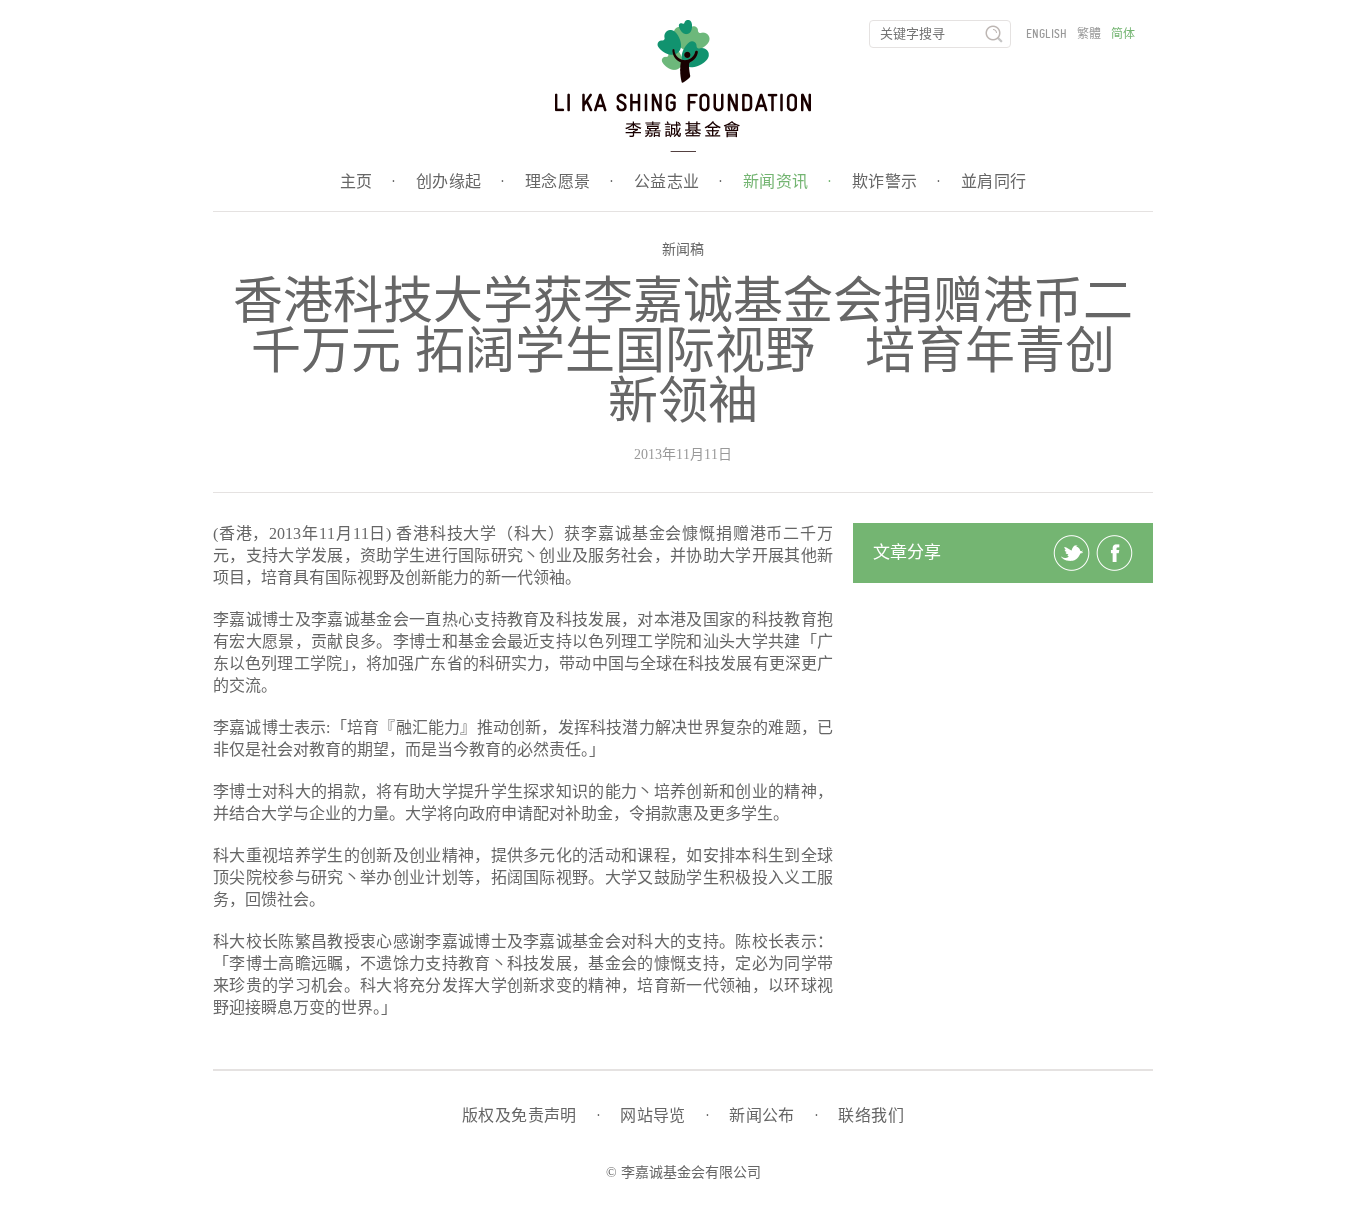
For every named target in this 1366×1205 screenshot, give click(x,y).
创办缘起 (460, 182)
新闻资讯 (787, 182)
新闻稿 (683, 249)
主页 (368, 182)
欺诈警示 (896, 182)
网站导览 (664, 1116)
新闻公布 (773, 1116)
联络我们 (871, 1116)
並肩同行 (994, 182)
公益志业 (678, 182)
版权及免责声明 (531, 1116)
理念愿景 (569, 182)
